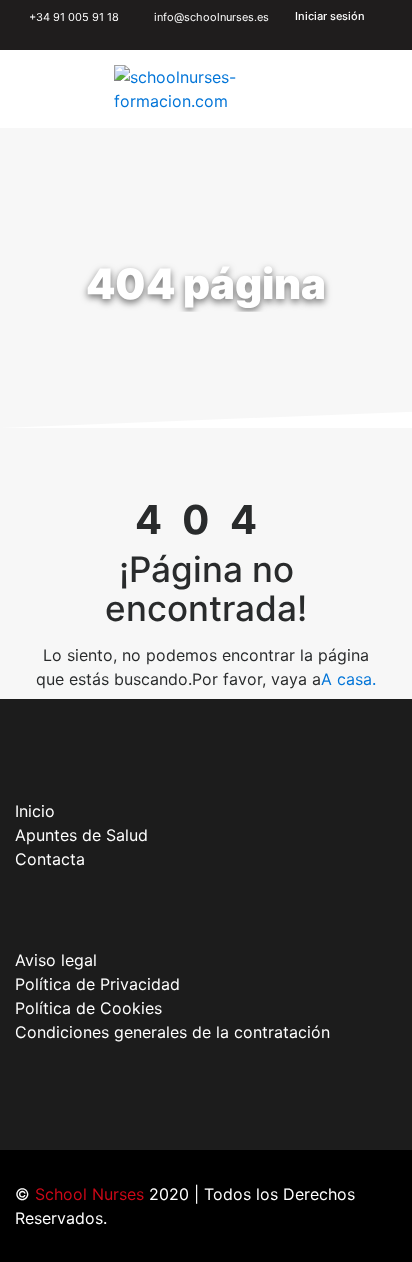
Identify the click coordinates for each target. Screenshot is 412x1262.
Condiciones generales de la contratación (172, 1032)
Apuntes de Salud (81, 835)
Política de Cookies (88, 1008)
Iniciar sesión (330, 16)
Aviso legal (56, 960)
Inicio (35, 811)
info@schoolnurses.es (211, 17)
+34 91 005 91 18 (72, 17)
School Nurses (89, 1194)
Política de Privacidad (97, 984)
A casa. (348, 679)
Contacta (50, 859)
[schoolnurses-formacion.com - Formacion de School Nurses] (208, 89)
